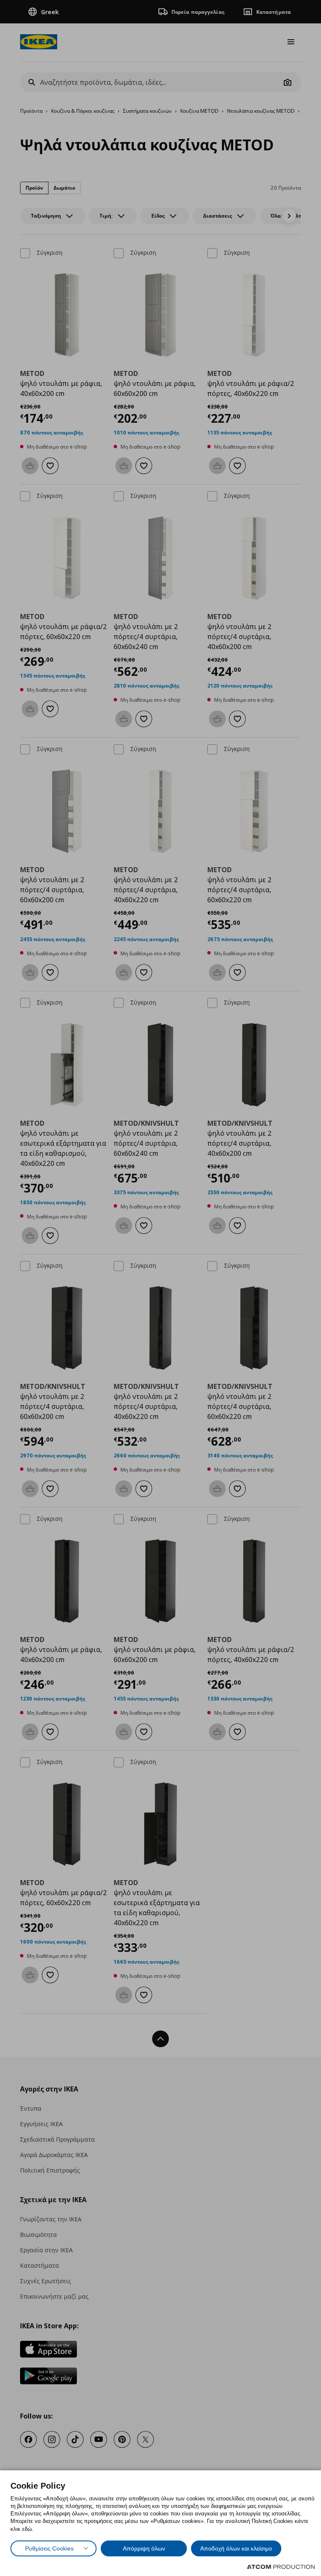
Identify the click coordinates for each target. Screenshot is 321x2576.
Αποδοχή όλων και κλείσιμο (236, 2548)
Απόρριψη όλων (144, 2548)
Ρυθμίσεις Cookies (49, 2548)
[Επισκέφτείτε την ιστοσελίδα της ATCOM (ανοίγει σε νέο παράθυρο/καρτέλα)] (281, 2567)
